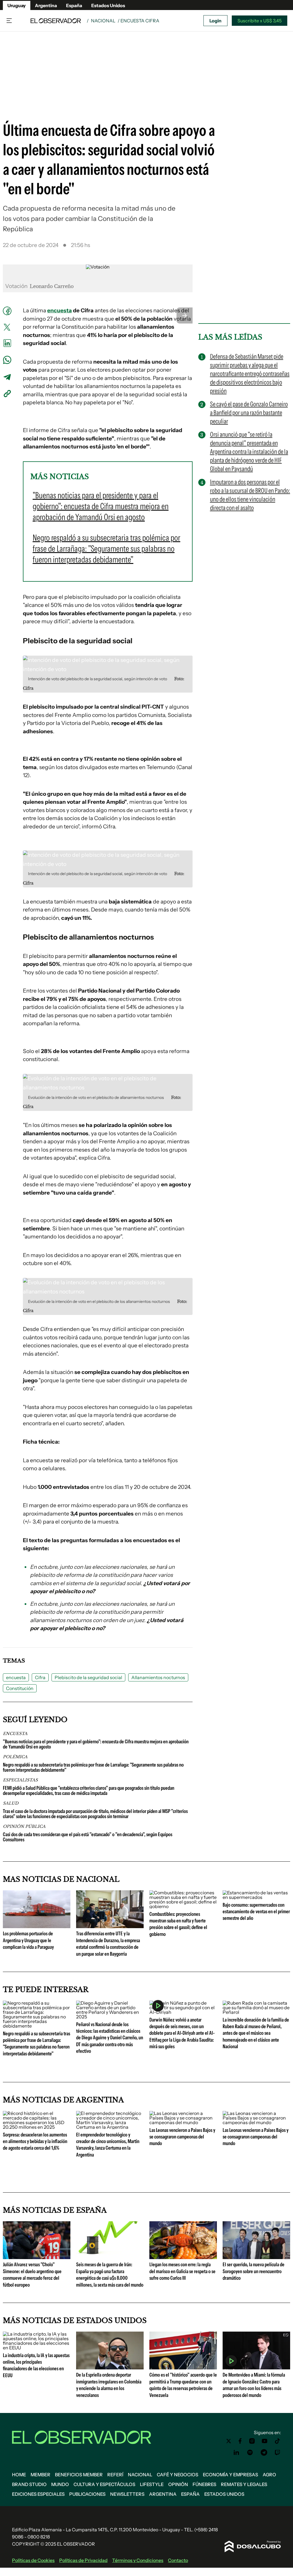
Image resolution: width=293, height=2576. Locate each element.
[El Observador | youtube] (265, 2441)
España (74, 5)
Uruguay (17, 5)
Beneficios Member (79, 2475)
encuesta (60, 310)
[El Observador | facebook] (240, 2441)
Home (19, 2475)
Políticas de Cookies (33, 2560)
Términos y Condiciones (138, 2560)
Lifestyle (152, 2484)
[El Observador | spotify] (250, 2453)
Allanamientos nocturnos (158, 1677)
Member (40, 2475)
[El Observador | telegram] (264, 2453)
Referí (115, 2475)
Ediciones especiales (38, 2494)
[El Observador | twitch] (278, 2453)
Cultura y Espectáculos (104, 2484)
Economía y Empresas (230, 2475)
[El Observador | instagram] (252, 2441)
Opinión (178, 2484)
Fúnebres (204, 2484)
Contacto (178, 2560)
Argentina (46, 5)
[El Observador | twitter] (229, 2441)
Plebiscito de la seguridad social (88, 1677)
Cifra (40, 1677)
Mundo (60, 2484)
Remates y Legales (244, 2484)
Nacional (103, 21)
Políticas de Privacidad (83, 2560)
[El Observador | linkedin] (236, 2453)
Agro (269, 2475)
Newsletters (127, 2494)
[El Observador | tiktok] (278, 2441)
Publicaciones (87, 2494)
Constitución (20, 1688)
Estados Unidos (108, 5)
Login (215, 21)
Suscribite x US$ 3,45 (260, 21)
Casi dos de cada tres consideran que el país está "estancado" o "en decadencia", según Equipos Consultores (88, 1837)
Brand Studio (29, 2484)
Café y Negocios (178, 2475)
